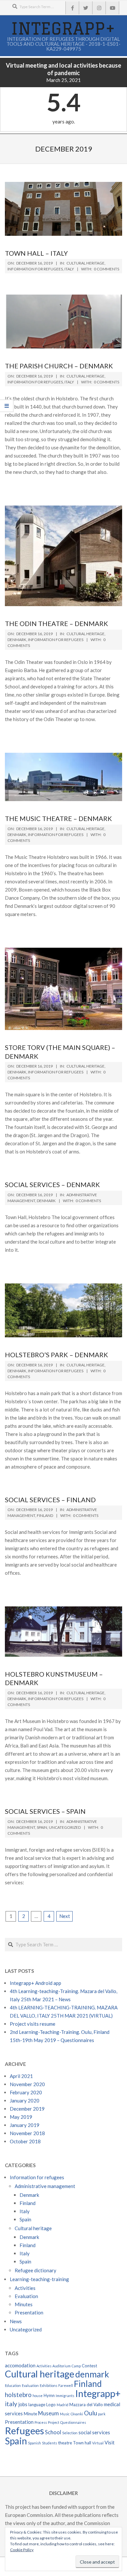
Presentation (29, 2312)
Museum (49, 2413)
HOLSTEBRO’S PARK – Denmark (56, 1355)
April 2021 (21, 2076)
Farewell (66, 2385)
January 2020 (25, 2101)
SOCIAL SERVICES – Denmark (52, 1184)
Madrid (63, 2405)
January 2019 (25, 2125)
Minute (30, 2414)
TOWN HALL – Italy (36, 253)
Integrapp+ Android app (35, 1983)
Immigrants (65, 2396)
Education (13, 2385)
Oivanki (77, 2414)
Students (49, 2443)
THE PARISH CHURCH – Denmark (59, 366)
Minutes (24, 2304)
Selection (70, 2433)
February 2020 (26, 2092)
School (53, 2432)
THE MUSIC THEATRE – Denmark (58, 818)
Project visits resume (33, 2024)
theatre (65, 2443)
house (38, 2396)
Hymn (49, 2395)
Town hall (82, 2443)
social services (94, 2432)
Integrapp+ (98, 2393)
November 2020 (27, 2084)
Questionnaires (73, 2422)
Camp (76, 2366)
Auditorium (62, 2366)
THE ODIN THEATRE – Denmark (56, 623)
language (37, 2405)
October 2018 (25, 2141)
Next (65, 1916)
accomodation (20, 2365)
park (102, 2414)
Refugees (24, 2431)
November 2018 (27, 2133)
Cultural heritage (85, 263)
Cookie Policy (22, 2550)
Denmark (17, 640)
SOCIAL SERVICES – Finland (50, 1500)
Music (65, 2414)
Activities (25, 2288)
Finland (45, 1515)
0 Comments (106, 269)
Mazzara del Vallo (86, 2405)
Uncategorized (65, 1827)
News (16, 2321)
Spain (42, 1827)
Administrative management (45, 2186)
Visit (110, 2442)
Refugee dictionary (35, 2270)
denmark (92, 2374)
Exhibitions (49, 2385)
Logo (51, 2405)
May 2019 (21, 2117)
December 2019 (27, 2109)
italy (11, 2404)
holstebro (18, 2395)
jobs (23, 2404)
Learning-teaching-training (39, 2279)
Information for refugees (35, 269)
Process (41, 2422)
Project (54, 2422)
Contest (89, 2366)
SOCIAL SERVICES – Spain (45, 1811)
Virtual (98, 2443)
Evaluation (26, 2296)
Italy (69, 269)
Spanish (35, 2443)
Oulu (91, 2413)
